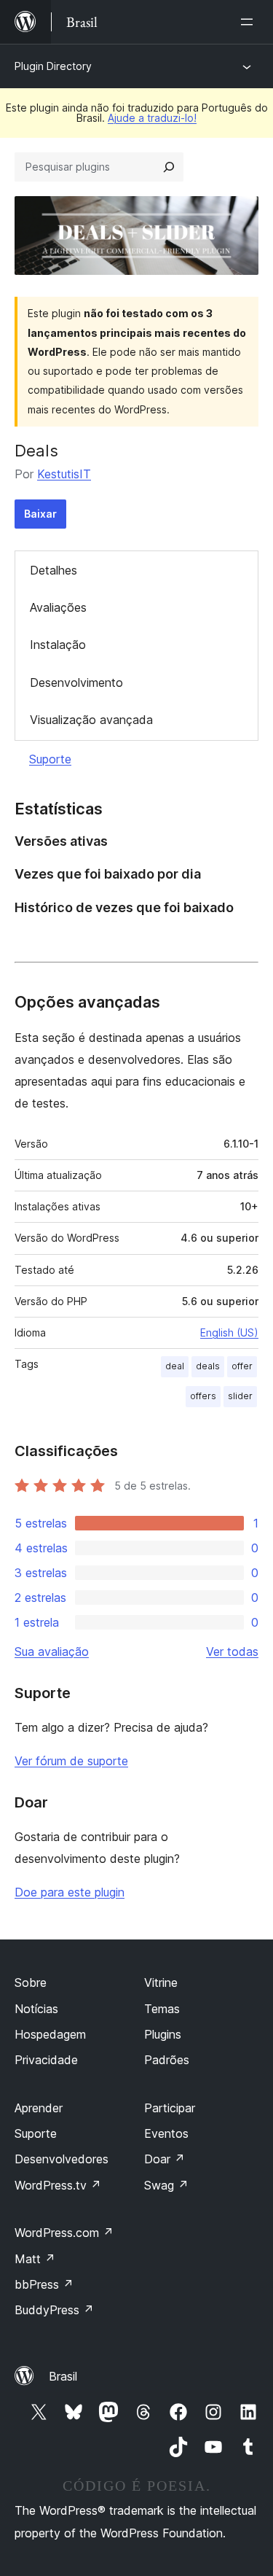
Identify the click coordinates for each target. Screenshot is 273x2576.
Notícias (36, 2009)
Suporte (50, 759)
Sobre (31, 1982)
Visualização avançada (91, 720)
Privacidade (46, 2060)
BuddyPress (54, 2310)
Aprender (39, 2108)
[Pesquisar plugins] (169, 167)
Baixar (40, 514)
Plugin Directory (53, 66)
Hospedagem (50, 2034)
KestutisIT (64, 474)
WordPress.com (64, 2233)
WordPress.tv (58, 2185)
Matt (35, 2259)
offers (203, 1396)
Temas (162, 2009)
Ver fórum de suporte (71, 1761)
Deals (36, 451)
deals (208, 1366)
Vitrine (161, 1982)
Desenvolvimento (76, 682)
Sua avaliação (52, 1651)
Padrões (167, 2060)
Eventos (166, 2133)
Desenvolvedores (62, 2159)
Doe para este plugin (70, 1892)
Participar (170, 2108)
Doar (165, 2159)
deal (175, 1366)
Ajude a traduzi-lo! (152, 118)
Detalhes (54, 570)
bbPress (44, 2284)
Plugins (163, 2034)
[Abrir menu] (250, 22)
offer (242, 1366)
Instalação (58, 645)
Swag (166, 2185)
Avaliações (58, 607)
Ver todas (232, 1651)
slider (240, 1396)
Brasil (63, 2376)
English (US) (229, 1332)
